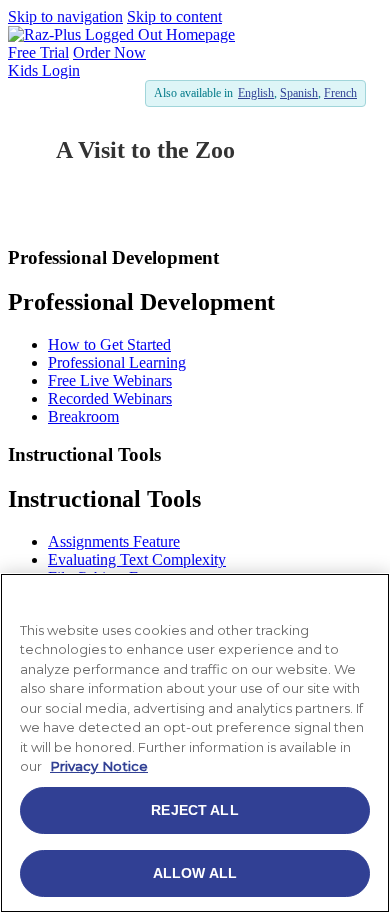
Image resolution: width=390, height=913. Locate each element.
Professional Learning (117, 362)
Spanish (299, 93)
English (256, 93)
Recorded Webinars (110, 398)
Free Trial (38, 52)
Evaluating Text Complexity (137, 559)
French (340, 93)
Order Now (109, 52)
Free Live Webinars (110, 380)
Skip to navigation (65, 16)
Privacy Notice (99, 766)
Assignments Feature (114, 541)
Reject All (194, 810)
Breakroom (83, 416)
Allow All (195, 873)
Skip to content (174, 16)
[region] (195, 743)
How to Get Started (109, 344)
